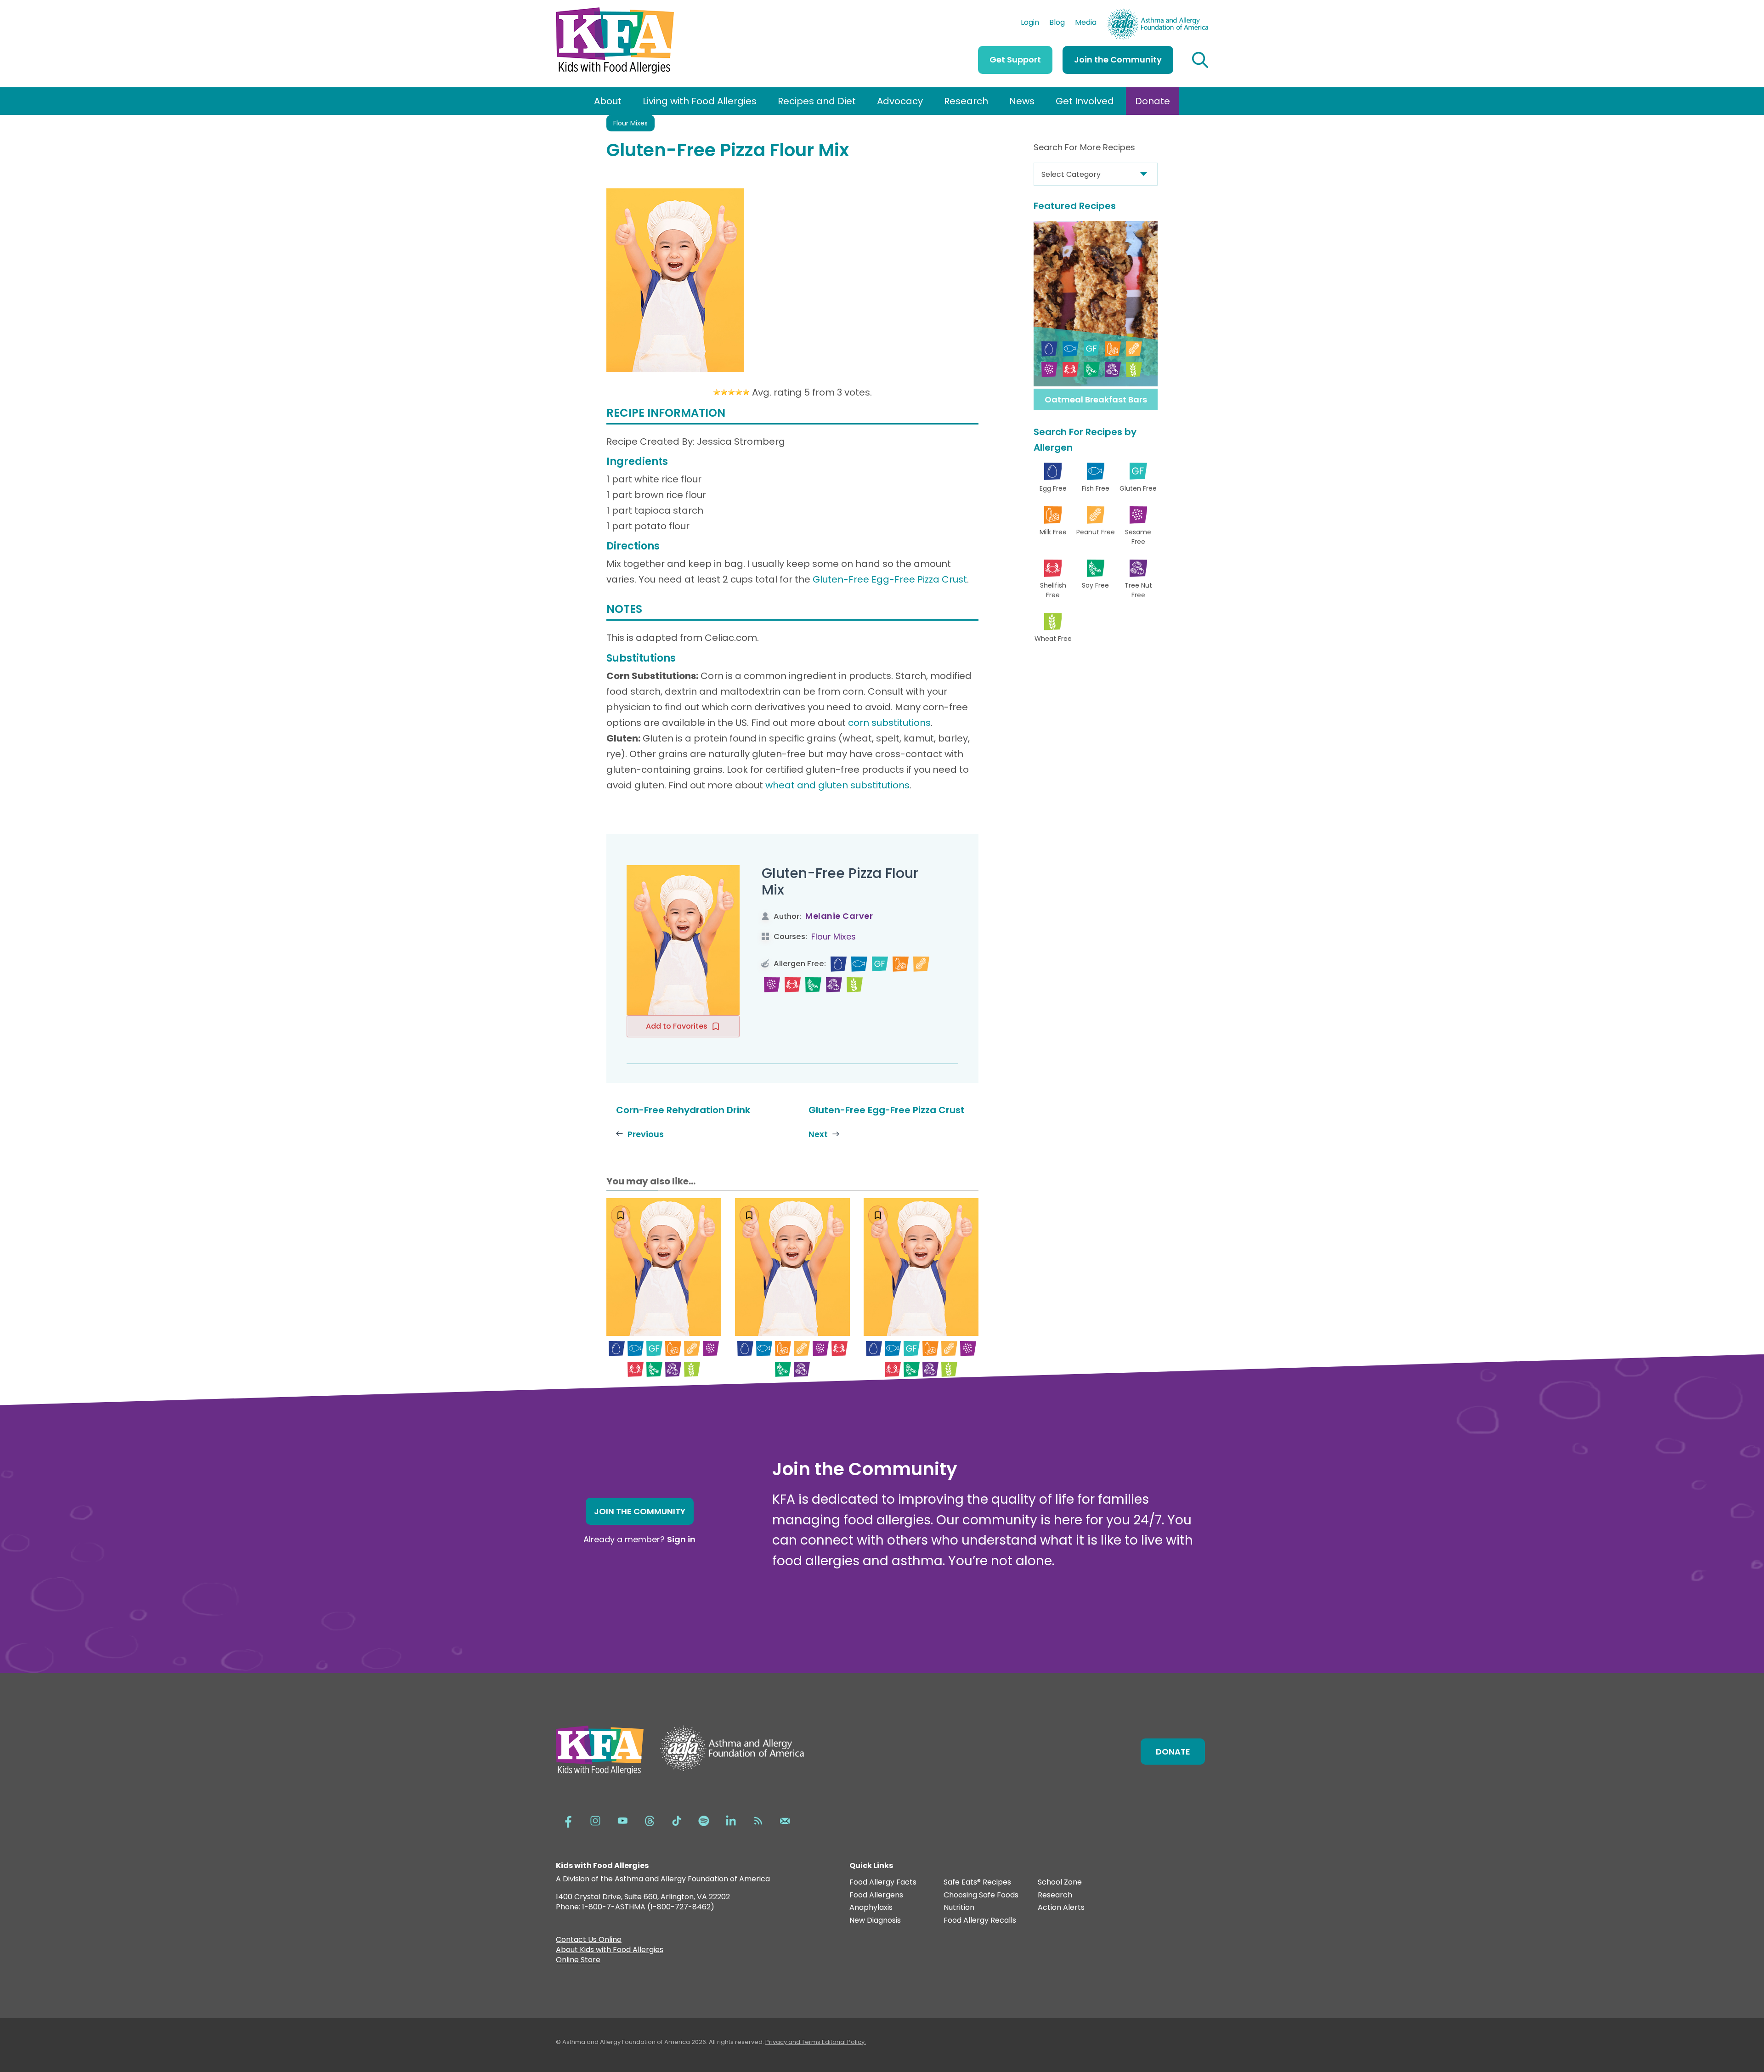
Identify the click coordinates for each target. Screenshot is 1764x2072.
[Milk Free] (901, 964)
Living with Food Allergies (700, 101)
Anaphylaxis (871, 1908)
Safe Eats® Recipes (977, 1882)
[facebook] (568, 1820)
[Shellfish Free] (793, 985)
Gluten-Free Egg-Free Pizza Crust (890, 579)
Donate (1153, 101)
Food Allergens (876, 1895)
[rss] (758, 1820)
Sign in (681, 1539)
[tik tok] (677, 1820)
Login (1030, 23)
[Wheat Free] (855, 985)
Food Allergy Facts (883, 1882)
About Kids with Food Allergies (610, 1951)
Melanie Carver (839, 916)
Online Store (578, 1961)
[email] (785, 1820)
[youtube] (622, 1820)
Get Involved (1085, 101)
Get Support (1015, 59)
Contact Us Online (589, 1941)
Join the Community (1118, 59)
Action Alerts (1061, 1908)
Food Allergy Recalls (980, 1921)
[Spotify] (704, 1820)
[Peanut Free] (921, 964)
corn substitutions (889, 723)
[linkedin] (731, 1820)
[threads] (650, 1820)
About (608, 101)
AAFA (1199, 12)
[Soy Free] (813, 985)
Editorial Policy (843, 2042)
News (1022, 101)
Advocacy (900, 101)
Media (1086, 23)
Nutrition (959, 1908)
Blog (1057, 23)
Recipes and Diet (817, 101)
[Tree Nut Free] (834, 985)
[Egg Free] (839, 964)
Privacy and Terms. (794, 2042)
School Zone (1060, 1882)
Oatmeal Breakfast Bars (1096, 399)
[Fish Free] (859, 964)
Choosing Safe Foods (981, 1895)
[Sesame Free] (772, 985)
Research (966, 101)
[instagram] (595, 1820)
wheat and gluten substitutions (837, 785)
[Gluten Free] (880, 964)
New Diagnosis (875, 1921)
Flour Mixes (630, 123)
